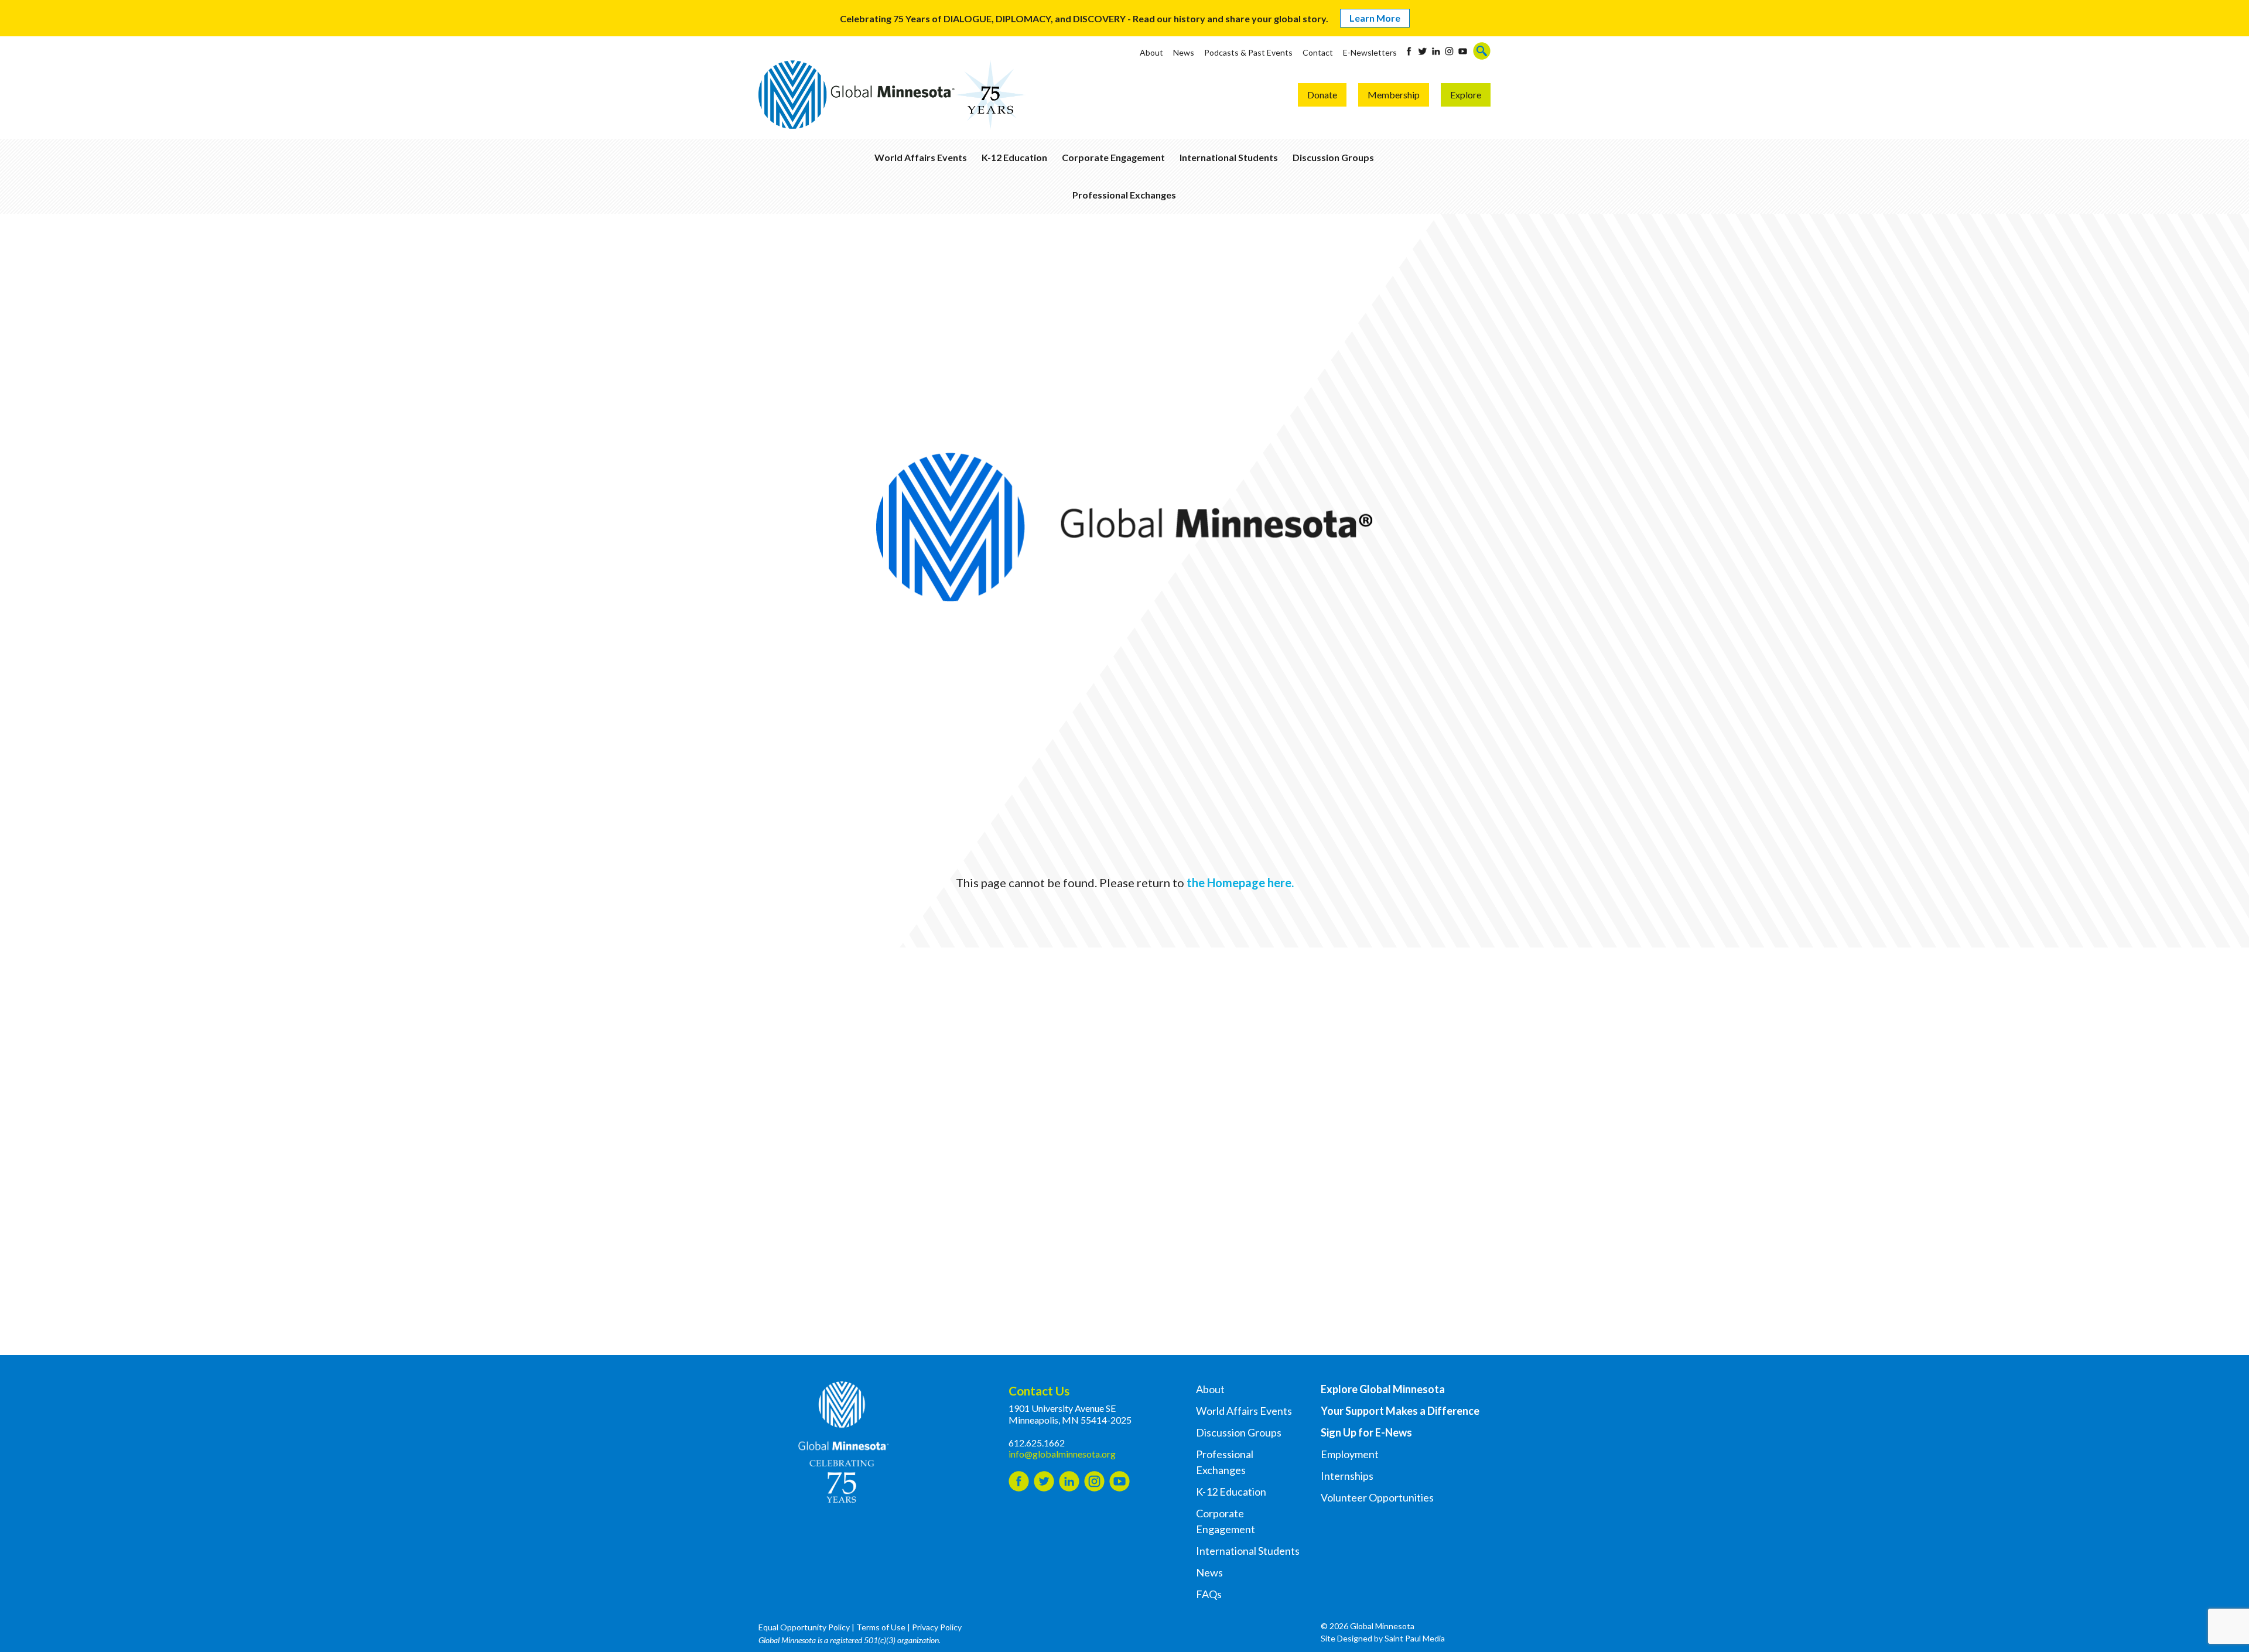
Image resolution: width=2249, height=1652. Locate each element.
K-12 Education (1014, 157)
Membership (1394, 95)
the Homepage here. (1240, 883)
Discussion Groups (1333, 157)
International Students (1229, 157)
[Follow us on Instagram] (1449, 51)
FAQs (1209, 1594)
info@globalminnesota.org (1062, 1454)
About (1151, 52)
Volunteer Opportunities (1377, 1497)
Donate (1322, 95)
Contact (1318, 52)
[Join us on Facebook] (1409, 51)
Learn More (1375, 18)
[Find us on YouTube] (1463, 51)
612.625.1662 (1037, 1443)
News (1184, 52)
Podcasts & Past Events (1248, 52)
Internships (1347, 1476)
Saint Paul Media (1415, 1638)
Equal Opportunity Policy (804, 1627)
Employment (1350, 1454)
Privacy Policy (937, 1627)
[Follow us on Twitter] (1422, 51)
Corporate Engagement (1113, 157)
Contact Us (1039, 1391)
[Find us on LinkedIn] (1436, 51)
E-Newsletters (1370, 52)
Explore (1466, 95)
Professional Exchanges (1124, 195)
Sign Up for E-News (1366, 1432)
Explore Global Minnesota (1383, 1389)
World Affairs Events (921, 157)
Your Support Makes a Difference (1400, 1411)
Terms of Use (881, 1627)
